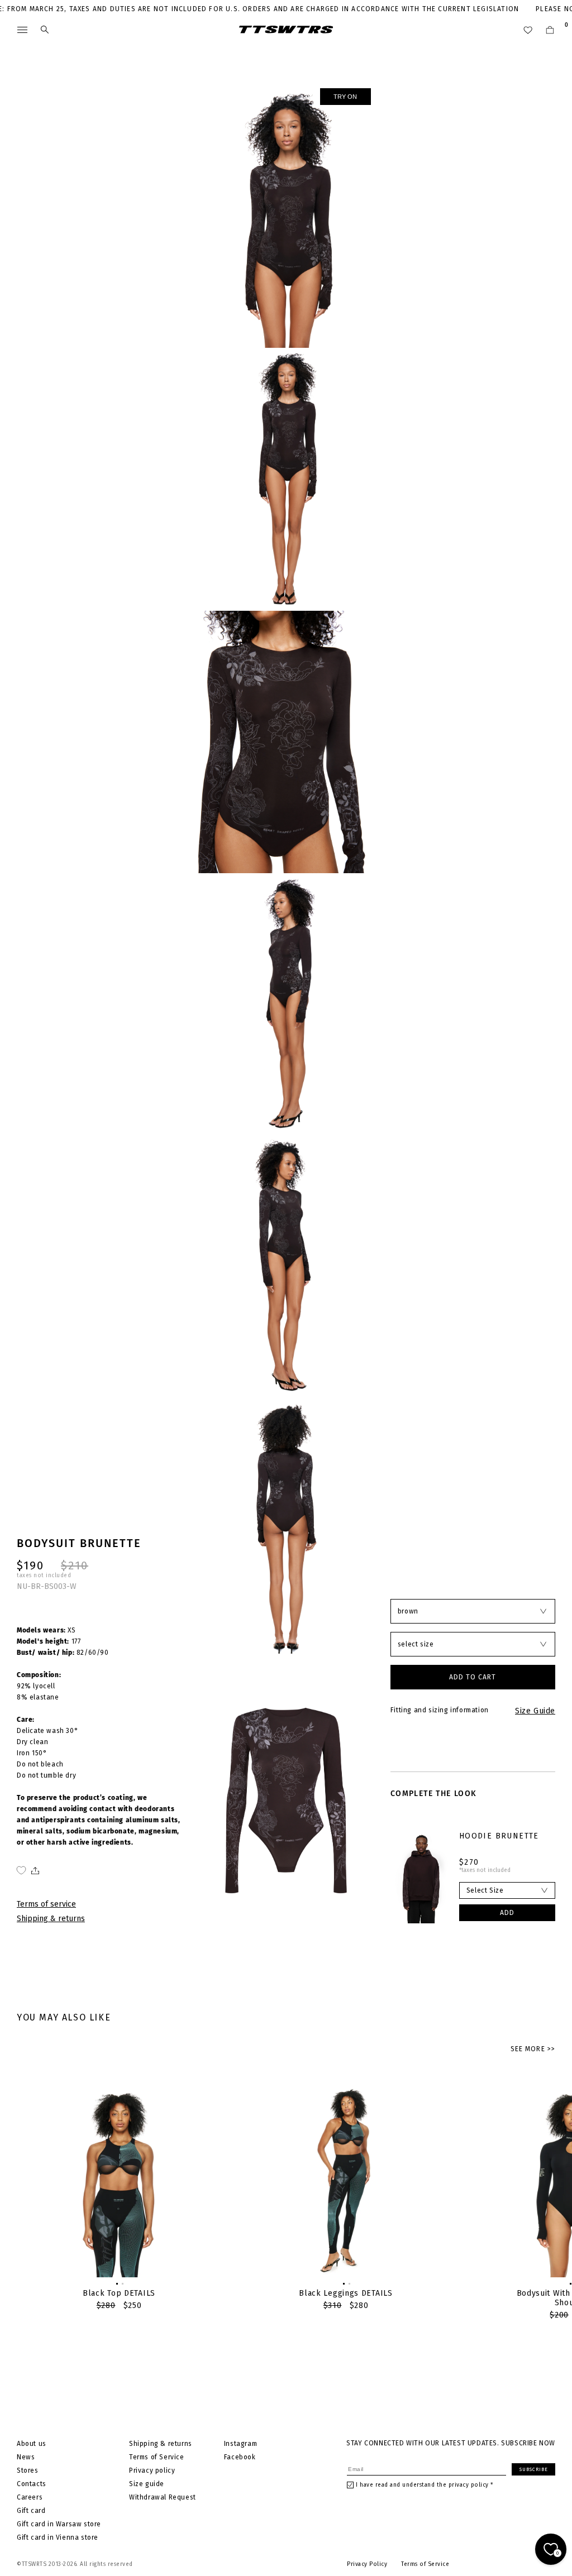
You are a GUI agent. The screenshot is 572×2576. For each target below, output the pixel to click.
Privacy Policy (367, 2564)
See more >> (533, 2049)
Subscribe (534, 2469)
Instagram (240, 2444)
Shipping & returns (51, 1919)
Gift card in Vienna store (58, 2537)
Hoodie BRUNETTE (499, 1836)
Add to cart (473, 1677)
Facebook (240, 2457)
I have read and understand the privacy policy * (425, 2485)
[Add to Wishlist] (21, 1870)
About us (32, 2444)
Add (507, 1913)
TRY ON (345, 97)
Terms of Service (157, 2457)
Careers (30, 2497)
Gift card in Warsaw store (59, 2524)
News (26, 2457)
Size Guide (535, 1711)
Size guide (147, 2484)
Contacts (32, 2484)
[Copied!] (34, 1870)
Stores (28, 2470)
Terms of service (46, 1904)
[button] (116, 2283)
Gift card (31, 2511)
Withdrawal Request (163, 2497)
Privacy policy (152, 2470)
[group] (119, 2195)
